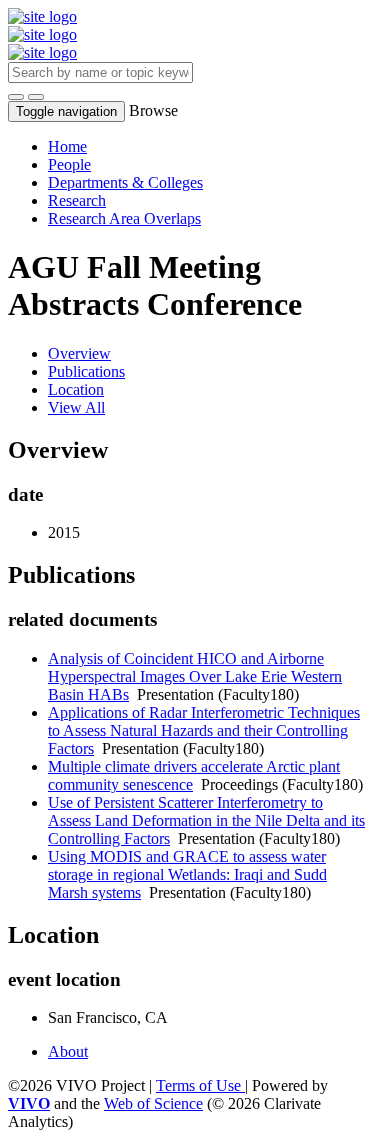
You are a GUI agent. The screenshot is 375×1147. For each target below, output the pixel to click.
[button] (16, 97)
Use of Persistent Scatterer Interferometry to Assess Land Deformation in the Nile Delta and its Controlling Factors (206, 820)
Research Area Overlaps (124, 218)
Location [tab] (76, 389)
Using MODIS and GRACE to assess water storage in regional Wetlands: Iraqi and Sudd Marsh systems (187, 874)
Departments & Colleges (125, 182)
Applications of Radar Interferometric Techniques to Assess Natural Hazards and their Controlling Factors (204, 730)
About (68, 1051)
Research (77, 200)
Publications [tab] (86, 371)
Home (67, 146)
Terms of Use (200, 1085)
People (69, 164)
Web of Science (153, 1103)
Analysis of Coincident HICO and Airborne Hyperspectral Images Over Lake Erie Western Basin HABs (195, 676)
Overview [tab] (79, 353)
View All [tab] (76, 407)
